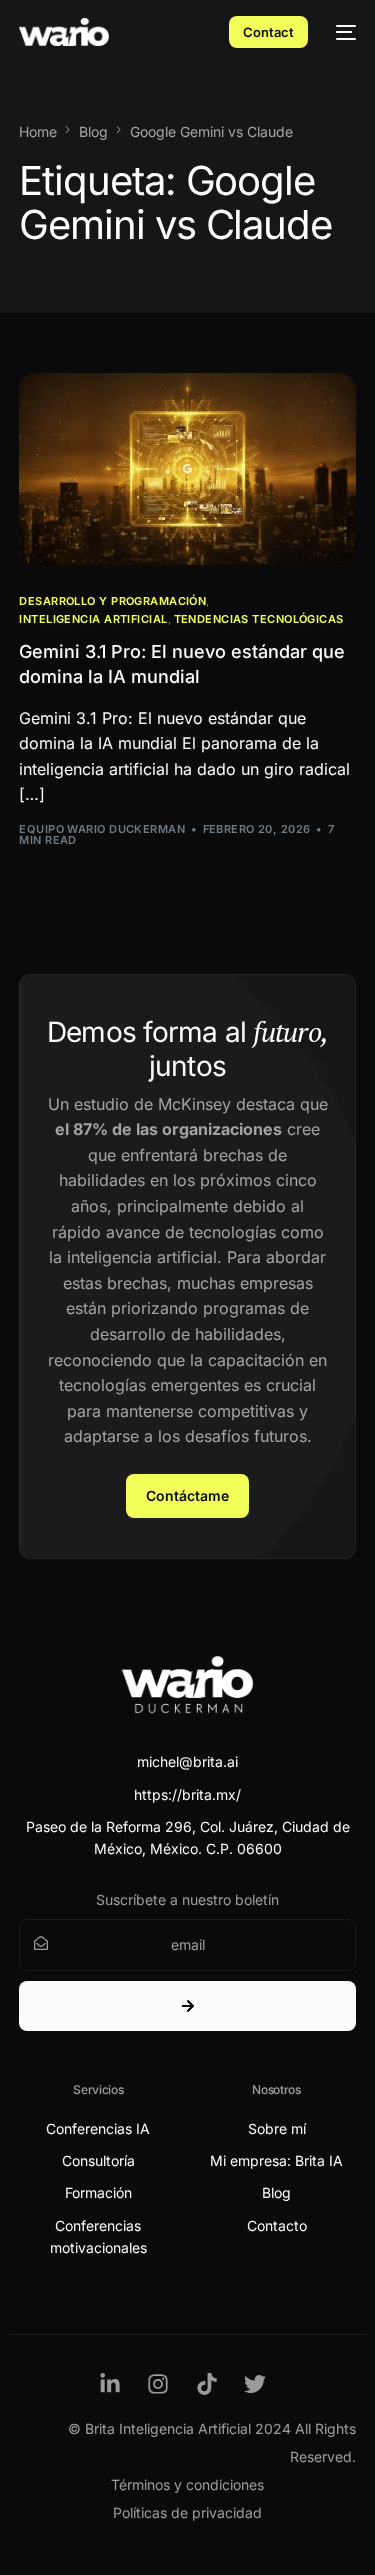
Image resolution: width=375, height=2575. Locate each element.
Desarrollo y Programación (112, 601)
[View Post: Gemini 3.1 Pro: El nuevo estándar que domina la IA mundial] (187, 469)
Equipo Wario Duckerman (102, 829)
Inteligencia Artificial (93, 619)
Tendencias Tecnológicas (259, 619)
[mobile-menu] (342, 32)
